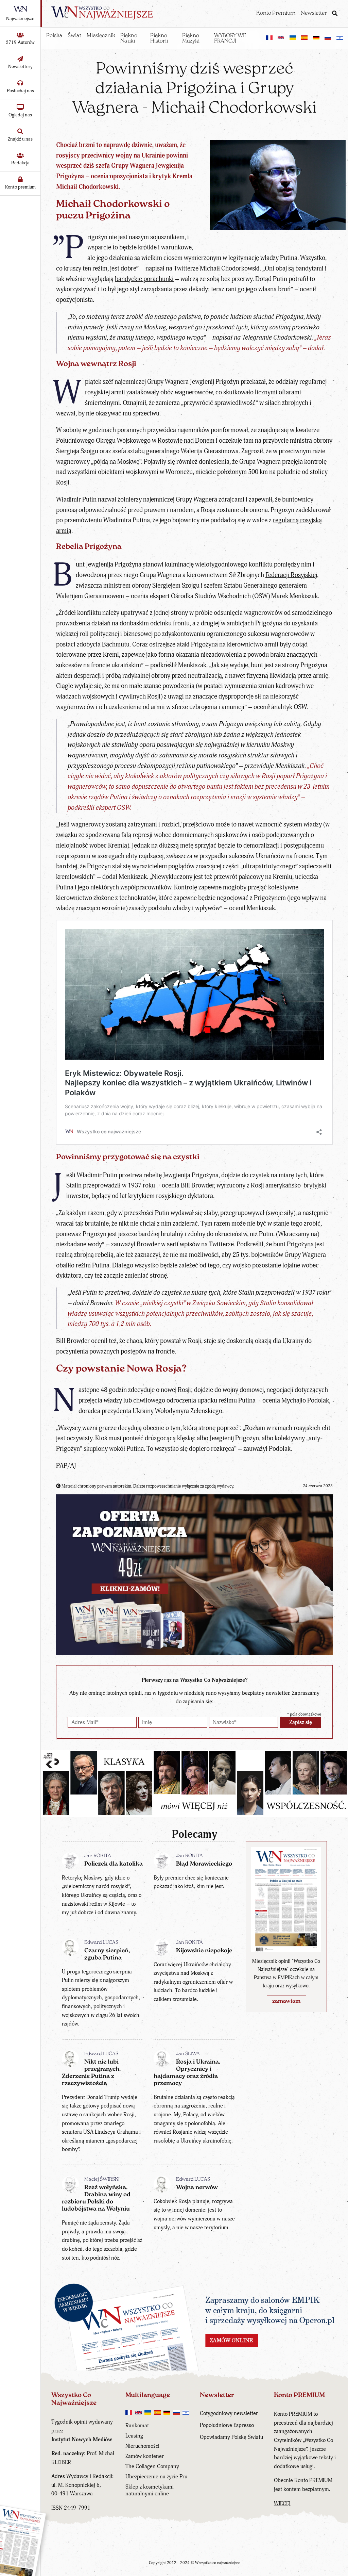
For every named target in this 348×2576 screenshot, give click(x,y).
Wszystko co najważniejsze (218, 2563)
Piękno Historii (159, 38)
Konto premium (20, 187)
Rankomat (137, 2426)
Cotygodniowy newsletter (229, 2413)
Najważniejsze (20, 19)
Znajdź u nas (20, 139)
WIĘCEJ (282, 2504)
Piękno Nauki (129, 38)
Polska (54, 36)
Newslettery (20, 67)
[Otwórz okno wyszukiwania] (335, 14)
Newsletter (314, 13)
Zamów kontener (145, 2456)
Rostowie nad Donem (186, 441)
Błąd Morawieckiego (204, 1864)
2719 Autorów (20, 42)
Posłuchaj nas (20, 91)
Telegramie (257, 338)
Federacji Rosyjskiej (291, 575)
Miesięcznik (101, 36)
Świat (74, 36)
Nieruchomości (142, 2446)
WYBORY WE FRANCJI (230, 38)
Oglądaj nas (20, 115)
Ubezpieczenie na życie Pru (156, 2477)
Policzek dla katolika (114, 1864)
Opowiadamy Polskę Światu (231, 2437)
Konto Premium (276, 13)
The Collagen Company (152, 2466)
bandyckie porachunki (144, 279)
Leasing (134, 2436)
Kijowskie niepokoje (204, 1951)
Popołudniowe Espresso (227, 2425)
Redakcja (20, 163)
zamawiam (286, 2001)
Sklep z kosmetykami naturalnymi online (150, 2490)
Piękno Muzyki (191, 38)
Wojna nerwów (197, 2188)
